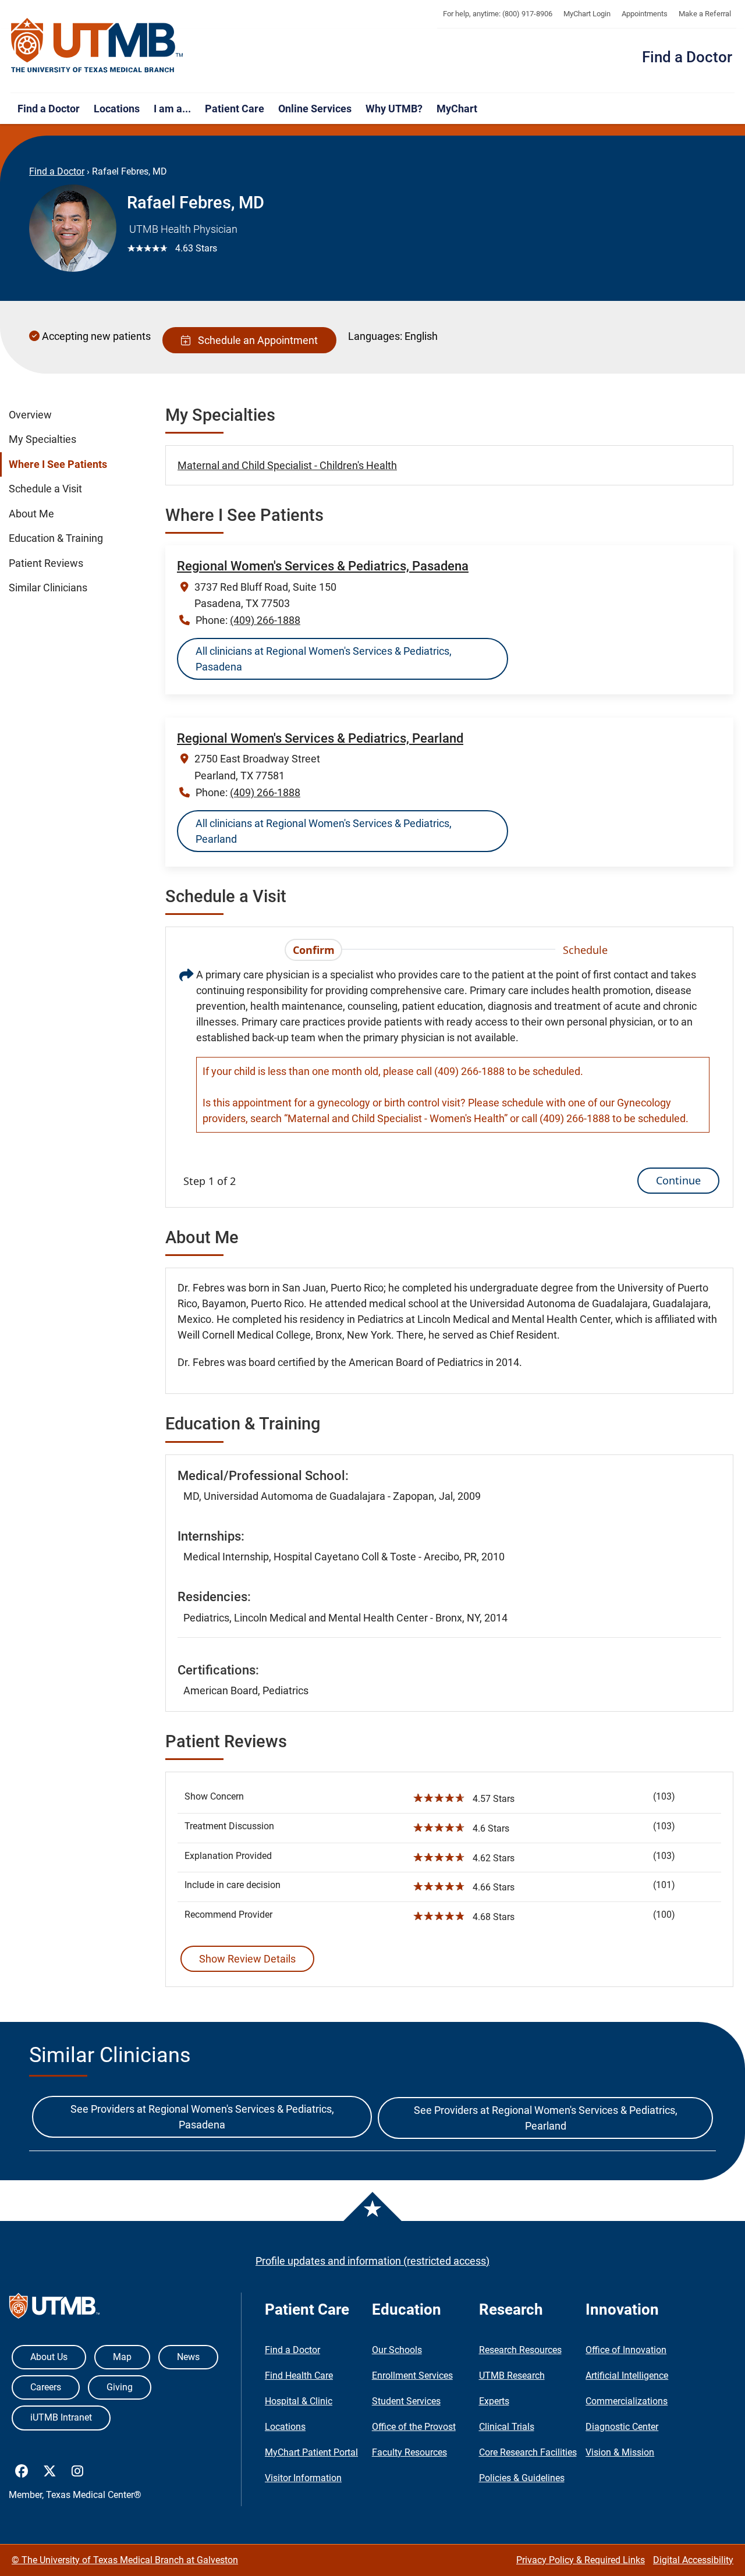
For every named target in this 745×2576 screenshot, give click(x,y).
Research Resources (520, 2350)
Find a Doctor (687, 57)
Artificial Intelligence (627, 2375)
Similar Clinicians (48, 588)
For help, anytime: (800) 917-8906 (498, 14)
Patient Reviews (46, 563)
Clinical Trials (507, 2427)
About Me (31, 514)
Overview (30, 415)
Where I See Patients (58, 464)
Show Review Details (247, 1959)
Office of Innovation (626, 2350)
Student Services (406, 2401)
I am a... (172, 109)
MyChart (457, 109)
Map (122, 2357)
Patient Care (235, 109)
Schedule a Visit (45, 489)
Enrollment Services (412, 2375)
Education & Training (56, 538)
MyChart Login (587, 14)
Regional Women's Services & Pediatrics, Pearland (320, 738)
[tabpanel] (449, 1080)
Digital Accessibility (693, 2560)
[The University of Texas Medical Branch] (97, 46)
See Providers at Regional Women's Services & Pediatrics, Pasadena (202, 2117)
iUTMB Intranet (61, 2417)
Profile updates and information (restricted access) (372, 2261)
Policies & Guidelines (522, 2478)
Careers (46, 2387)
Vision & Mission (620, 2452)
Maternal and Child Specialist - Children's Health (287, 465)
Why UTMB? (394, 109)
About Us (49, 2357)
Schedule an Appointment (256, 340)
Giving (120, 2387)
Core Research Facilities (528, 2452)
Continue (678, 1180)
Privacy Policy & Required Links (581, 2560)
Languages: (375, 336)
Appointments (645, 14)
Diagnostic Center (622, 2427)
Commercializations (627, 2401)
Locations (117, 109)
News (188, 2357)
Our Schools (397, 2350)
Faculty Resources (409, 2452)
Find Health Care (299, 2375)
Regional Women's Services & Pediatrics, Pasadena (323, 566)
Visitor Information (303, 2478)
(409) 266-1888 (265, 620)
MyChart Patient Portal (311, 2452)
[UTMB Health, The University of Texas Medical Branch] (54, 2309)
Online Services (315, 109)
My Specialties (42, 439)
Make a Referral (705, 14)
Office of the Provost (414, 2427)
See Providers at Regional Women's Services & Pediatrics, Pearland (546, 2118)
